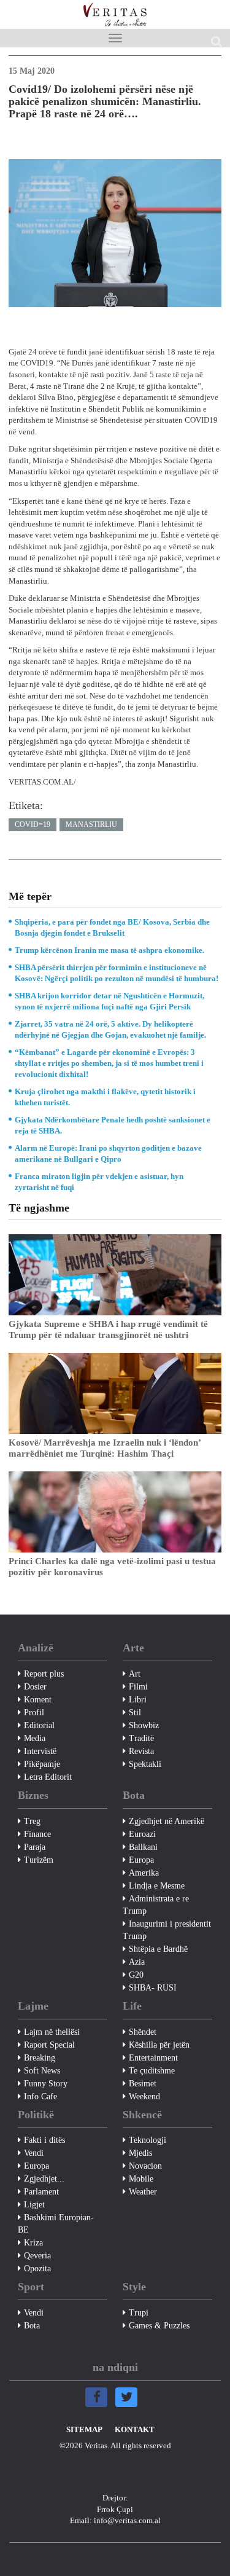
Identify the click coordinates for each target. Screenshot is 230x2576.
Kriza (33, 2243)
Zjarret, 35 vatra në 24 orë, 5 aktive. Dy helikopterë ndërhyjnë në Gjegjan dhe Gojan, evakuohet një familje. (110, 1029)
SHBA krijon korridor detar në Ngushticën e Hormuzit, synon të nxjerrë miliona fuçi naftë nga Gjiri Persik (109, 1001)
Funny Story (46, 2084)
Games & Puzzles (159, 2326)
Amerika (144, 1873)
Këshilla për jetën (159, 2045)
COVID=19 (33, 824)
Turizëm (39, 1860)
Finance (37, 1834)
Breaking (40, 2058)
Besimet (143, 2084)
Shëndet (143, 2032)
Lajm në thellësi (52, 2032)
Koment (38, 1700)
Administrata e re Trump (156, 1905)
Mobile (141, 2179)
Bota (32, 2326)
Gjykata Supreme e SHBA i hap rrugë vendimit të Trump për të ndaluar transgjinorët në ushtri (108, 1329)
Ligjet (34, 2205)
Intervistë (40, 1751)
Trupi (139, 2313)
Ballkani (143, 1847)
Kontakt (135, 2429)
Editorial (39, 1725)
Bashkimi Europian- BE (56, 2224)
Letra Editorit (48, 1777)
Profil (34, 1713)
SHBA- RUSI (153, 1988)
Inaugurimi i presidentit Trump (167, 1930)
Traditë (141, 1738)
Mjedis (140, 2153)
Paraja (35, 1847)
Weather (143, 2192)
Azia (137, 1962)
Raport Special (49, 2045)
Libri (138, 1700)
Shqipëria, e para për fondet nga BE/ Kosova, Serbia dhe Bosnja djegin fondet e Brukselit (112, 927)
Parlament (41, 2192)
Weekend (144, 2096)
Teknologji (148, 2140)
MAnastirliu (91, 824)
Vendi (34, 2153)
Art (135, 1674)
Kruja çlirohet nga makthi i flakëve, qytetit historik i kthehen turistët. (105, 1097)
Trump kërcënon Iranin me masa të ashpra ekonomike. (109, 950)
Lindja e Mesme (157, 1886)
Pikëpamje (42, 1764)
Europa (141, 1860)
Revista (141, 1751)
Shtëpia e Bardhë (158, 1949)
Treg (32, 1821)
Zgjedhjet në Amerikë (167, 1821)
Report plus (44, 1674)
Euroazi (142, 1834)
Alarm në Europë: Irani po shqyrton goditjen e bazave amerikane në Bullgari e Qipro (108, 1153)
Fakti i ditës (44, 2140)
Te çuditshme (152, 2071)
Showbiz (144, 1725)
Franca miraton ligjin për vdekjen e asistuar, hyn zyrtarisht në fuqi (99, 1182)
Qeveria (37, 2256)
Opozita (37, 2269)
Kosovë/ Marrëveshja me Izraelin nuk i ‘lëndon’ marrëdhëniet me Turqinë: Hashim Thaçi (105, 1448)
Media (35, 1738)
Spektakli (145, 1764)
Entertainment (153, 2058)
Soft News (42, 2071)
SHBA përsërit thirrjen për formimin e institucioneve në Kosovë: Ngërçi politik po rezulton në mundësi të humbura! (117, 973)
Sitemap (84, 2429)
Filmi (138, 1687)
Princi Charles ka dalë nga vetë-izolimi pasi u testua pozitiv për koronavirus (112, 1567)
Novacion (145, 2166)
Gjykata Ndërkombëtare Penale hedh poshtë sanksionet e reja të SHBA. (113, 1125)
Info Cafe (40, 2096)
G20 (136, 1975)
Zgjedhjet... (44, 2179)
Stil (135, 1713)
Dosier (35, 1687)
